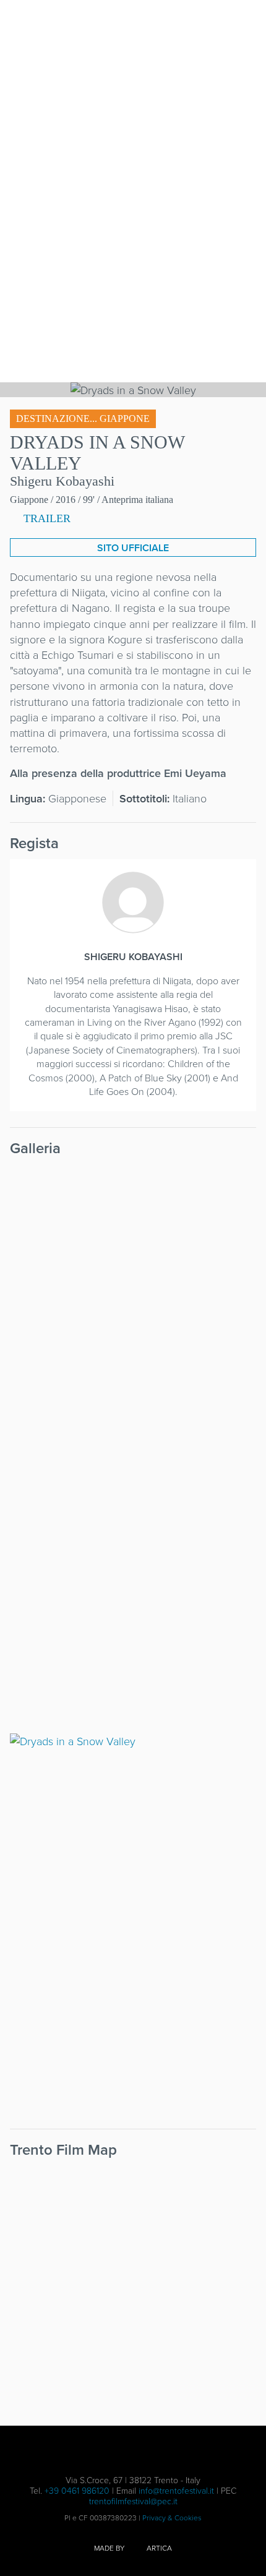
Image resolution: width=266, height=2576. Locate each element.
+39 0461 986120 (77, 2490)
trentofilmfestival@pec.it (133, 2501)
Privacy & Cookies (172, 2518)
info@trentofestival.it (176, 2490)
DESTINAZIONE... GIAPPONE (83, 419)
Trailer (45, 518)
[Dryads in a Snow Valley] (133, 1253)
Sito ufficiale (133, 548)
